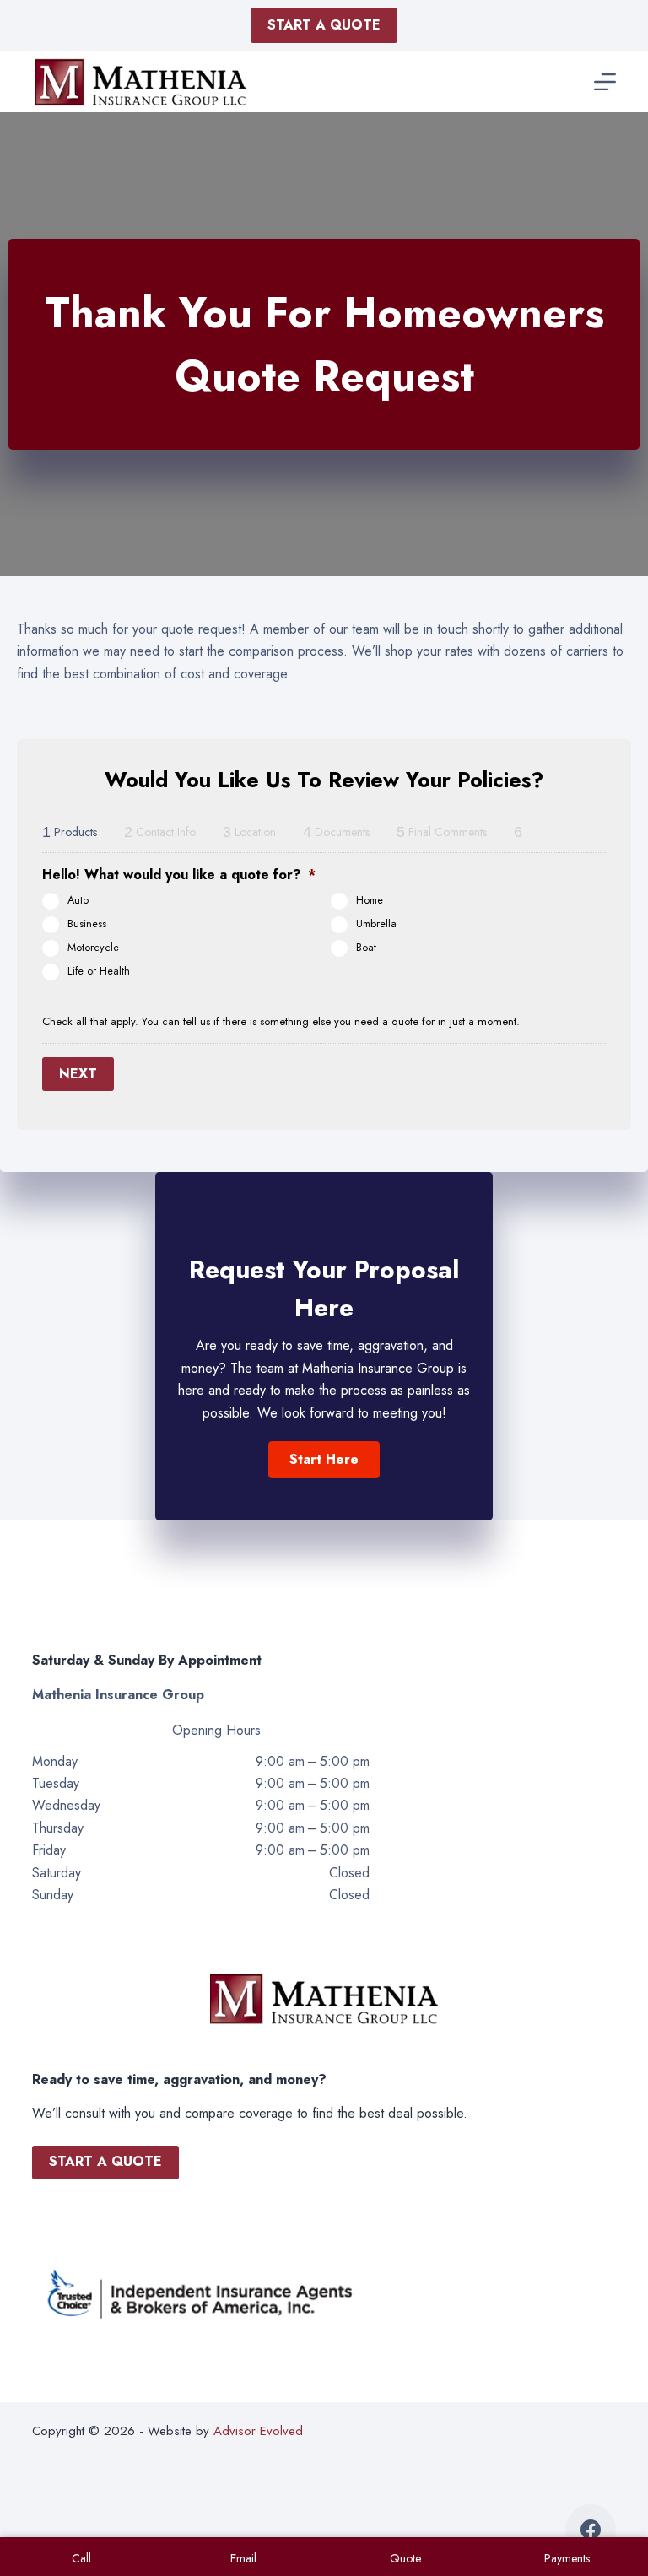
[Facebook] (591, 2530)
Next (78, 1074)
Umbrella (376, 924)
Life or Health (99, 971)
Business (87, 924)
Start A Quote (324, 25)
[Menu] (605, 82)
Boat (366, 948)
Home (370, 900)
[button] (324, 1460)
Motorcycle (93, 948)
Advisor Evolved (258, 2431)
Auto (78, 900)
